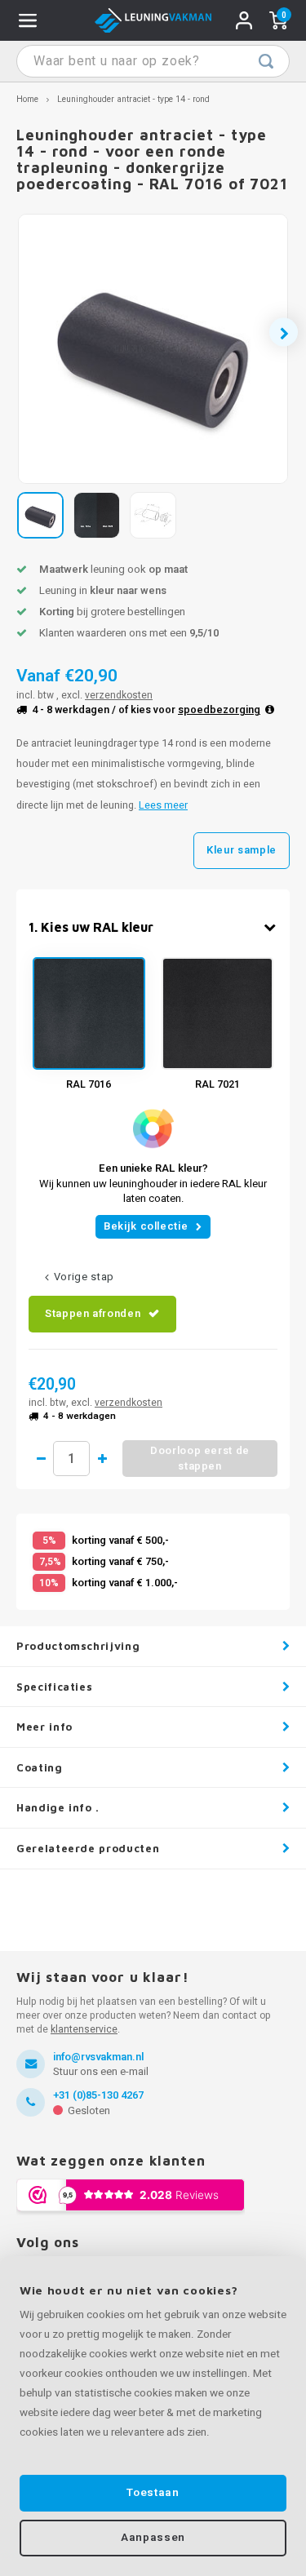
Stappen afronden (93, 1313)
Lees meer (163, 805)
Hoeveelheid (71, 1459)
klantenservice (84, 2029)
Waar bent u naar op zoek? (266, 61)
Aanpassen (153, 2538)
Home (27, 99)
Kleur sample (242, 850)
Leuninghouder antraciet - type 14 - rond (133, 99)
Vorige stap (84, 1277)
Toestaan (153, 2493)
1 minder (41, 1459)
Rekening (244, 20)
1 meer (102, 1459)
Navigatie (28, 20)
